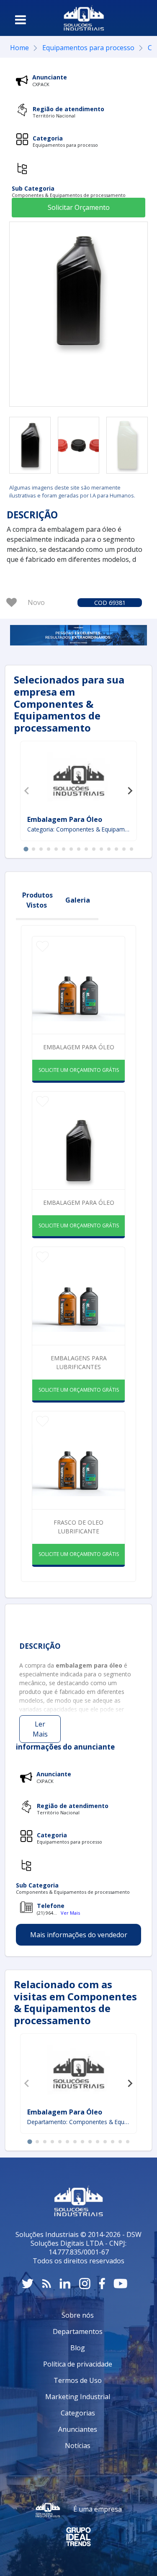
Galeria (78, 900)
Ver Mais (70, 1913)
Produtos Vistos (37, 900)
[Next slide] (130, 791)
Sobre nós (78, 2315)
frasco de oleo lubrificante (78, 1527)
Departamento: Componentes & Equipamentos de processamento (78, 2122)
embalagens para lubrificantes (79, 1362)
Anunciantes (78, 2429)
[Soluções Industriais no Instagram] (85, 2284)
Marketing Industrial (78, 2397)
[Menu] (21, 20)
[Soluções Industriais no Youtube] (120, 2284)
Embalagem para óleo (79, 1047)
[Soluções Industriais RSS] (46, 2284)
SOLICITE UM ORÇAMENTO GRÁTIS (79, 1070)
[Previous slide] (27, 791)
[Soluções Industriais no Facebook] (102, 2284)
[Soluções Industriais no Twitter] (28, 2284)
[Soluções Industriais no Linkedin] (65, 2284)
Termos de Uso (78, 2380)
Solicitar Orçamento (79, 207)
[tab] (26, 849)
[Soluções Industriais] (84, 18)
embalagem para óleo (79, 1203)
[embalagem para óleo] (30, 445)
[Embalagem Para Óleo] (79, 779)
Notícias (78, 2446)
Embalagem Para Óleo (65, 819)
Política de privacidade (78, 2364)
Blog (78, 2348)
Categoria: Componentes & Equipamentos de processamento (78, 829)
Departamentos (78, 2331)
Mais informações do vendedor (79, 1935)
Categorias (78, 2413)
